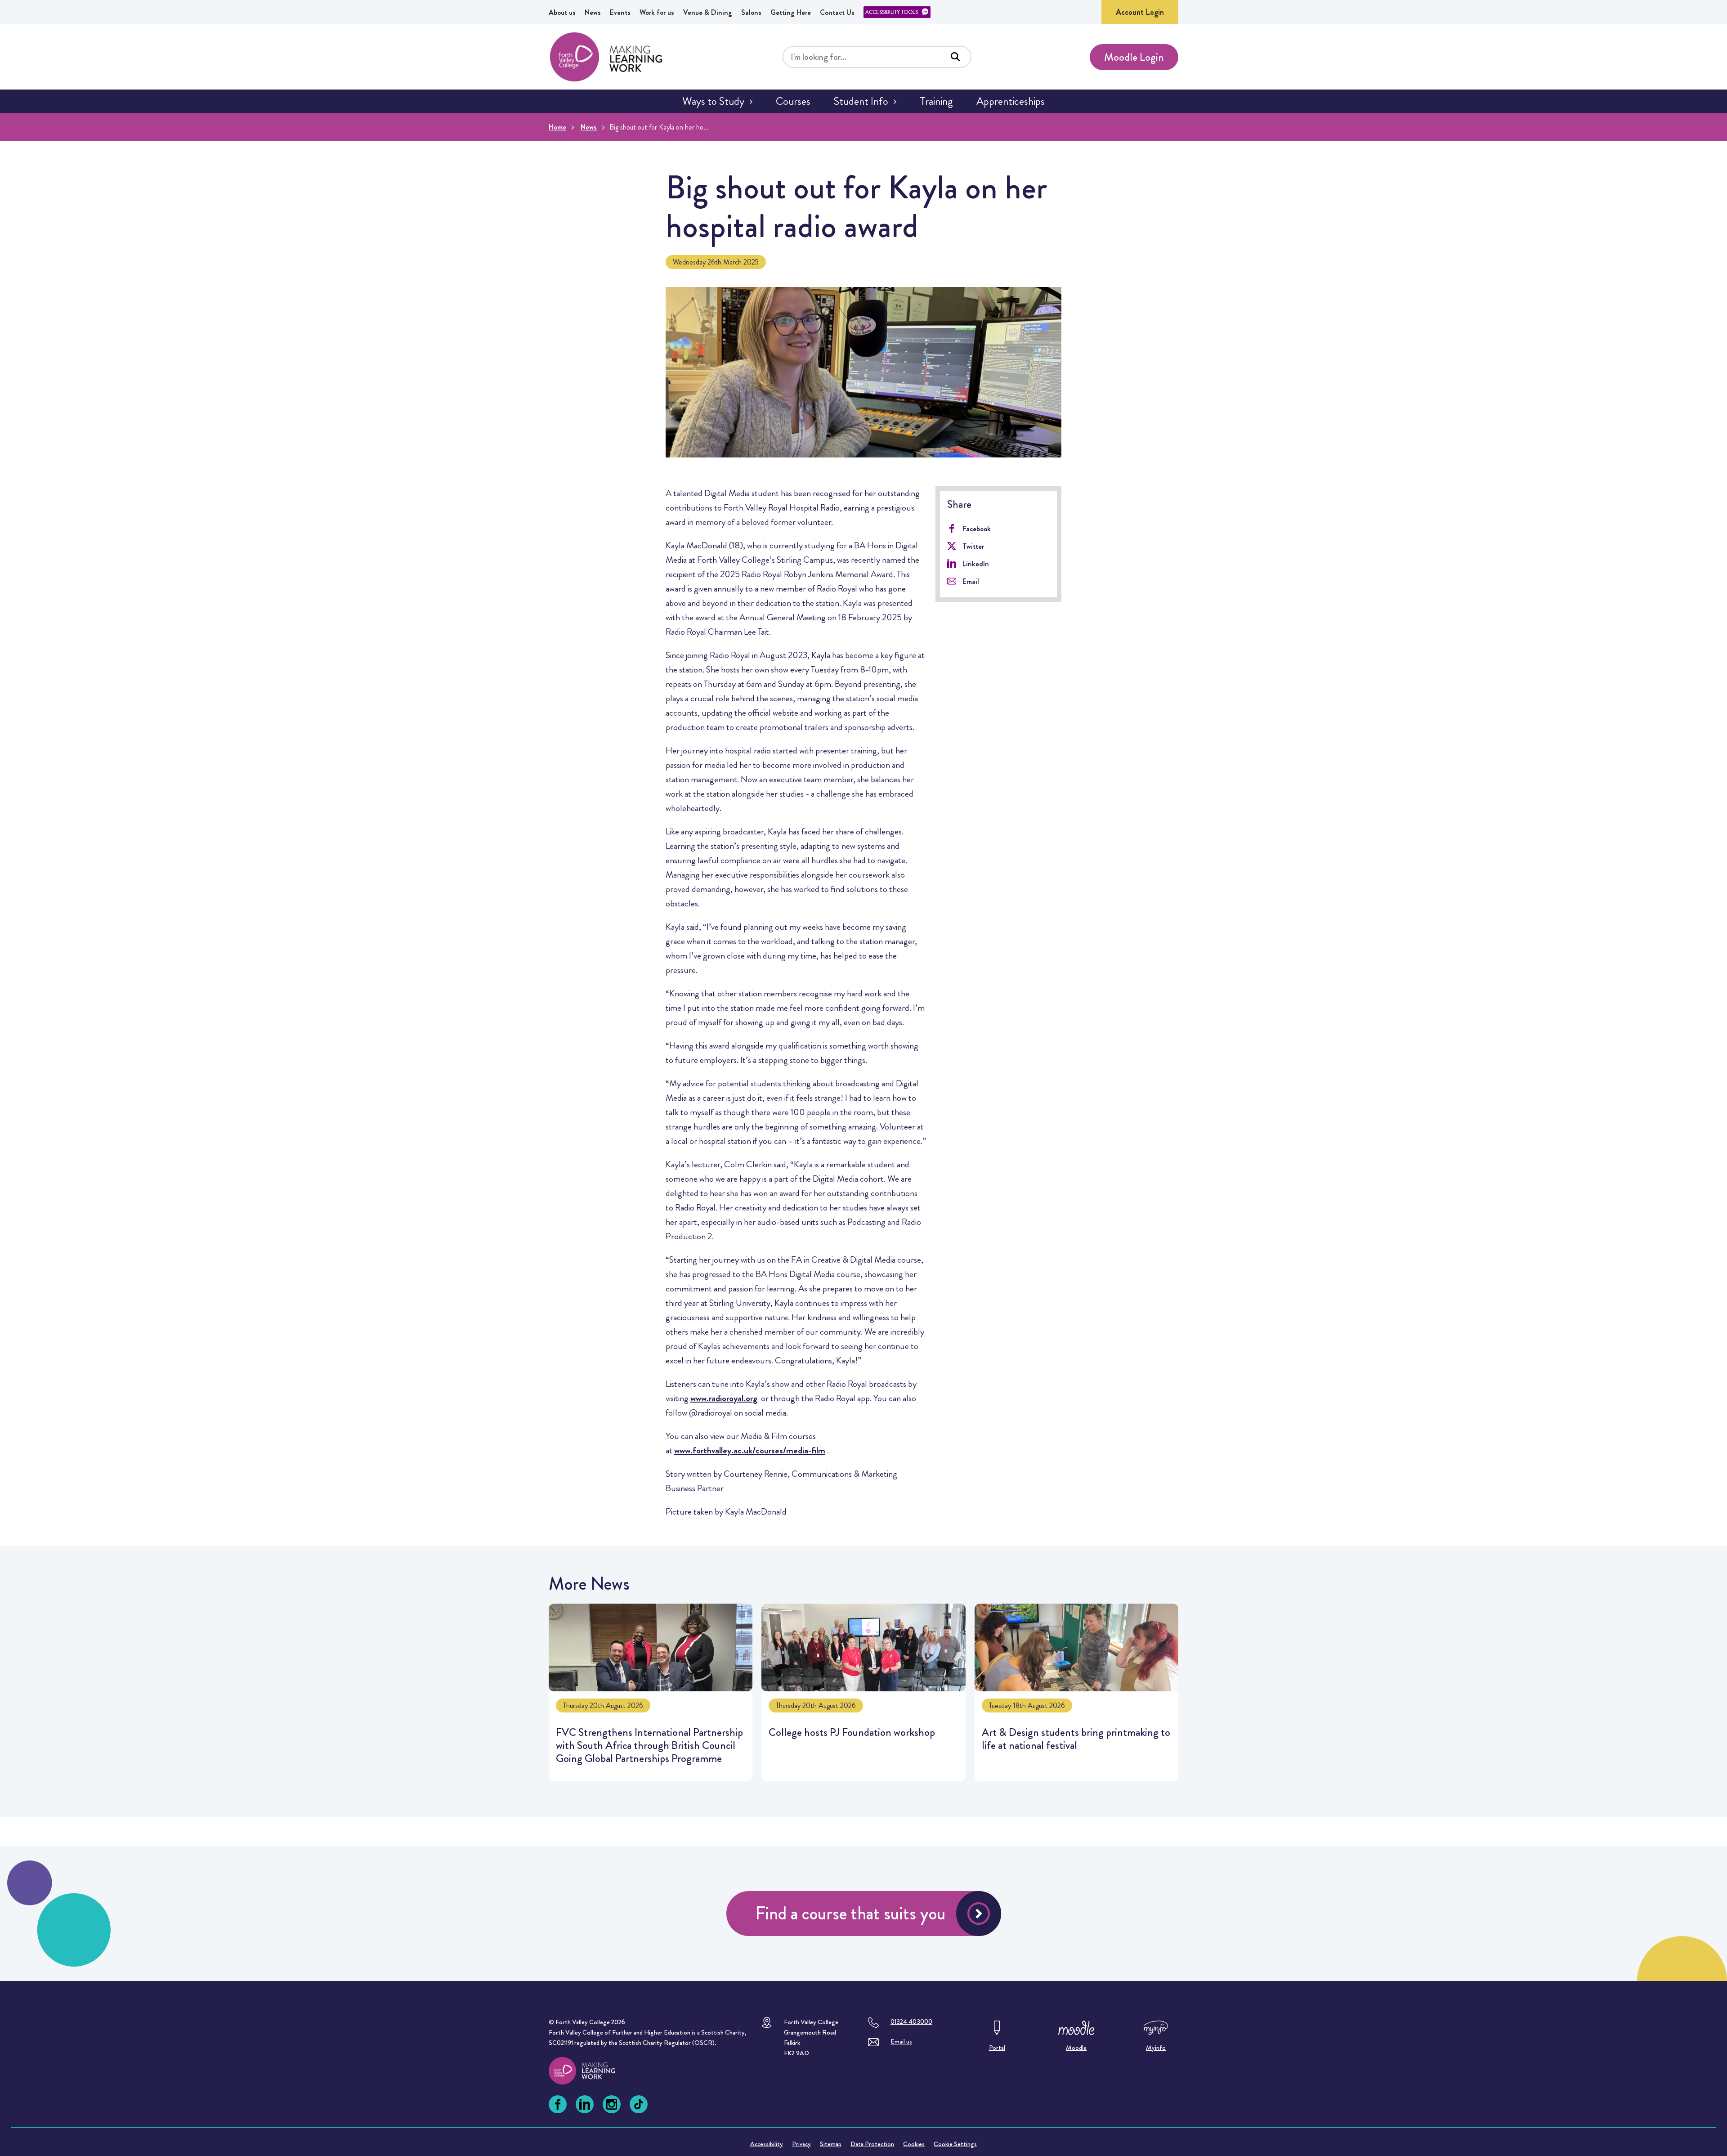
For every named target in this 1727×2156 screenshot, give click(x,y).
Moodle (1076, 2048)
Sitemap (831, 2144)
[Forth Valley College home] (591, 2071)
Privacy (801, 2144)
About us (562, 12)
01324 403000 (911, 2022)
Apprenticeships (1011, 101)
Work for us (657, 12)
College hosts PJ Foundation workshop (863, 1692)
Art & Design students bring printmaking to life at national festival (1076, 1692)
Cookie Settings (955, 2144)
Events (620, 12)
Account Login (1140, 12)
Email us (901, 2041)
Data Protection (872, 2144)
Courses (793, 101)
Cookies (914, 2144)
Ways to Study (713, 101)
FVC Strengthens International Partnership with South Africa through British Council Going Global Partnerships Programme (651, 1692)
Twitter (973, 546)
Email (971, 581)
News (593, 12)
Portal (997, 2048)
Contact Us (837, 12)
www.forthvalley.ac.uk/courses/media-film (750, 1450)
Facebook (977, 529)
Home (557, 127)
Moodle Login (1134, 57)
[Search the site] (955, 57)
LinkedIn (976, 564)
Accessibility (767, 2144)
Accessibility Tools (892, 12)
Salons (751, 12)
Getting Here (791, 12)
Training (936, 101)
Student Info (861, 101)
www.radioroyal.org (724, 1398)
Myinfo (1156, 2048)
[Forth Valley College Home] (606, 57)
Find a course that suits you (850, 1913)
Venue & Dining (708, 12)
